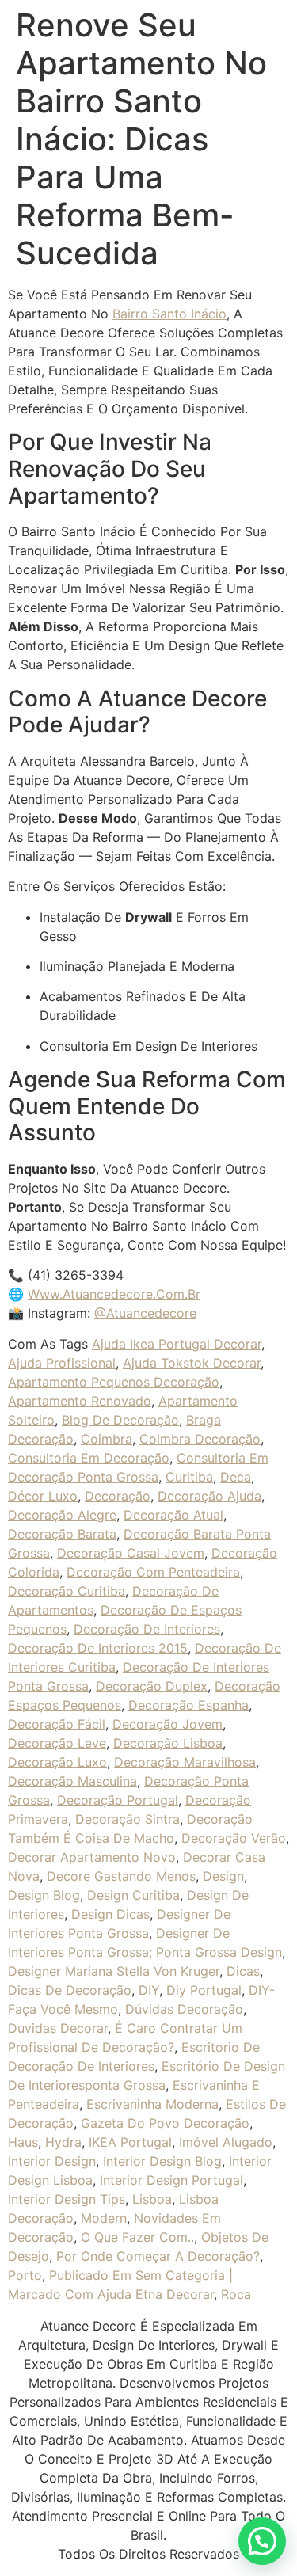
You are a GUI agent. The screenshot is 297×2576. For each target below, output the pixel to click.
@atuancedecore (145, 1313)
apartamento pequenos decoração (114, 1382)
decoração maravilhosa (185, 1762)
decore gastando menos (121, 1876)
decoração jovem (168, 1724)
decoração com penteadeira (153, 1572)
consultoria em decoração (89, 1458)
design (223, 1876)
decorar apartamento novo (92, 1857)
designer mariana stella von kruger (114, 1971)
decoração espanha (188, 1705)
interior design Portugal (171, 2180)
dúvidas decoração (184, 2009)
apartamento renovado (80, 1401)
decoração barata (62, 1534)
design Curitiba (133, 1895)
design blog (44, 1895)
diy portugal (204, 1990)
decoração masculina (72, 1781)
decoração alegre (62, 1515)
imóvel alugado (226, 2142)
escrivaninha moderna (152, 2104)
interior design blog (162, 2161)
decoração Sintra (128, 1819)
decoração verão (234, 1838)
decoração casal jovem (131, 1553)
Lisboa (152, 2199)
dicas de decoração (70, 1990)
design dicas (110, 1914)
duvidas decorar (58, 2028)
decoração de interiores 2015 (98, 1648)
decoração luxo (57, 1762)
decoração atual (173, 1515)
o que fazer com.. (137, 2237)
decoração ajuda (209, 1496)
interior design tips (67, 2199)
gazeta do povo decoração (165, 2123)
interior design (52, 2161)
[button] (262, 2541)
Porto (25, 2275)
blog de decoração (120, 1420)
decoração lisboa (168, 1743)
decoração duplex (152, 1686)
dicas (243, 1971)
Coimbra (107, 1439)
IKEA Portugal (130, 2142)
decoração (118, 1496)
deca (236, 1477)
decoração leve (57, 1743)
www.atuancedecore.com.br (114, 1294)
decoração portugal (118, 1800)
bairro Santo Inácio (169, 314)
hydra (63, 2142)
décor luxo (43, 1496)
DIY (149, 1990)
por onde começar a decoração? (158, 2256)
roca (236, 2294)
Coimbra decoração (200, 1439)
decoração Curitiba (67, 1591)
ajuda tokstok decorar (192, 1363)
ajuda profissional (62, 1363)
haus (23, 2142)
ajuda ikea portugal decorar (177, 1344)
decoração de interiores (147, 1629)
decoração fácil (57, 1724)
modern (104, 2218)
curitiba (189, 1477)
